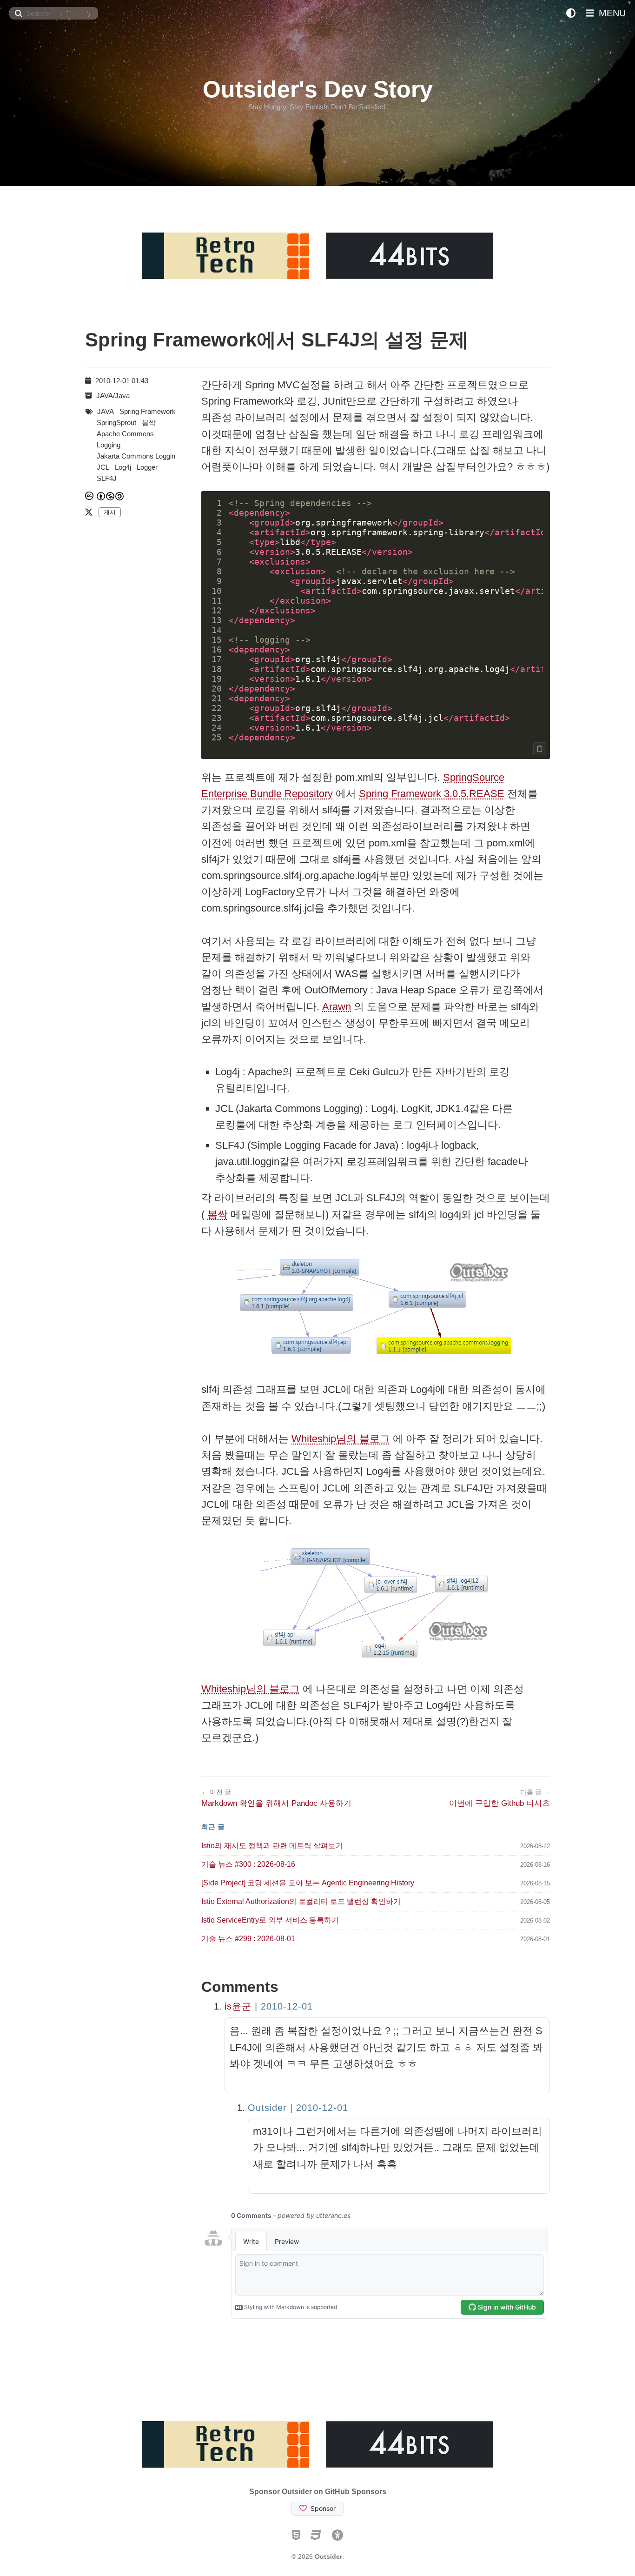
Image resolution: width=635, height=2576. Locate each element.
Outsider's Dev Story (318, 89)
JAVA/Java (113, 396)
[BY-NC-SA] (111, 496)
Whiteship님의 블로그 (341, 1439)
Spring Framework (148, 411)
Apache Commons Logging (125, 439)
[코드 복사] (540, 749)
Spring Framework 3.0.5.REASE (432, 794)
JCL (103, 467)
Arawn (337, 1007)
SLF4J (107, 478)
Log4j (123, 467)
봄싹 (218, 1215)
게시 (110, 512)
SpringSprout (116, 423)
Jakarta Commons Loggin (136, 456)
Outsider (328, 2556)
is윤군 (238, 2006)
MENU (611, 13)
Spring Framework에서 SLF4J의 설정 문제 (277, 340)
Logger (147, 467)
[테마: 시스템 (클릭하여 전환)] (571, 13)
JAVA (106, 411)
